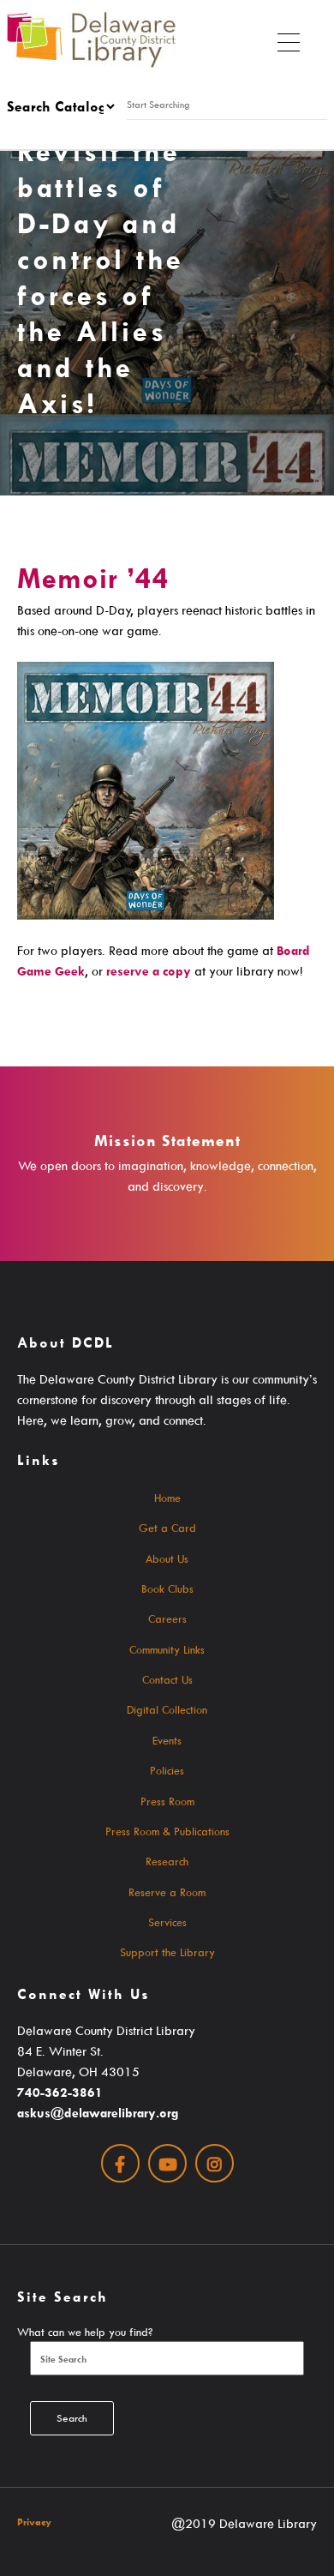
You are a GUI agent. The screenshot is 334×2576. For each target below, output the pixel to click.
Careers (167, 1618)
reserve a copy (149, 971)
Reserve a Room (167, 1892)
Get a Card (167, 1528)
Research (167, 1861)
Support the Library (167, 1952)
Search (72, 2418)
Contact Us (167, 1679)
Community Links (167, 1649)
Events (167, 1740)
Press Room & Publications (167, 1831)
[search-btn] (125, 130)
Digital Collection (167, 1709)
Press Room (167, 1801)
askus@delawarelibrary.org (98, 2113)
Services (167, 1922)
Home (167, 1498)
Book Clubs (167, 1588)
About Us (167, 1558)
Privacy (34, 2522)
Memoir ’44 (93, 578)
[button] (289, 39)
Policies (167, 1770)
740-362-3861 (60, 2092)
